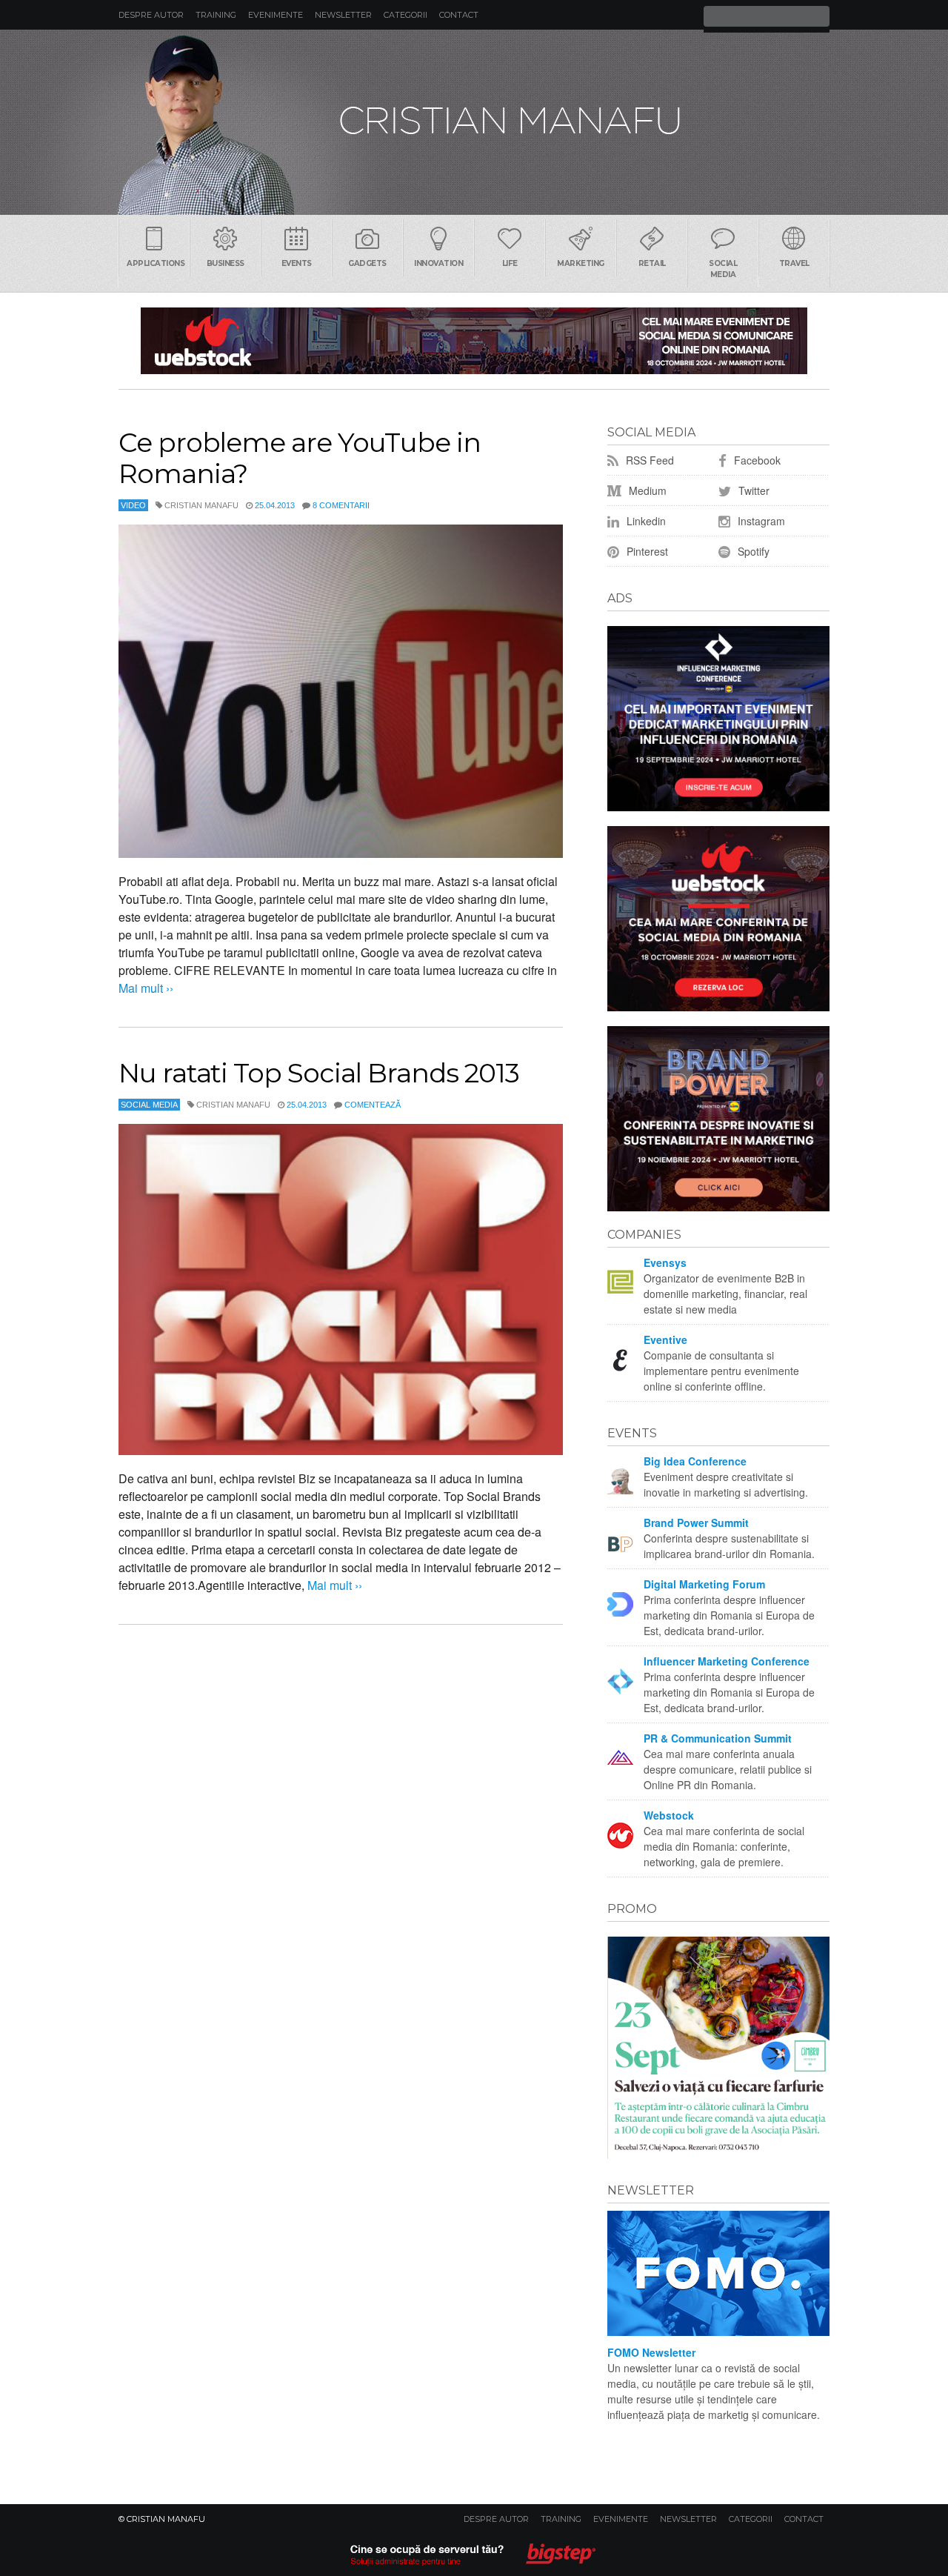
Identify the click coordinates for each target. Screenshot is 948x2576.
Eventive (665, 1339)
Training (216, 15)
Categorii (405, 15)
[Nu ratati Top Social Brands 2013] (341, 1289)
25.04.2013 (275, 505)
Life (510, 263)
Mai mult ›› (146, 988)
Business (226, 263)
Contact (459, 15)
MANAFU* (474, 122)
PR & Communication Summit (718, 1738)
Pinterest (646, 551)
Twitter (752, 490)
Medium (646, 490)
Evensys (665, 1262)
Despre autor (151, 15)
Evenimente (276, 15)
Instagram (760, 521)
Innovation (438, 263)
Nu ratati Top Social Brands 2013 (318, 1073)
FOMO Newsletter (651, 2352)
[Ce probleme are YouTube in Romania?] (341, 691)
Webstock (669, 1815)
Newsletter (343, 15)
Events (297, 263)
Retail (652, 263)
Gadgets (367, 263)
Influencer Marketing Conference (727, 1661)
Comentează (373, 1105)
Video (133, 505)
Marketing (581, 263)
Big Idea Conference (695, 1461)
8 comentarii (341, 505)
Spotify (752, 551)
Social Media (723, 269)
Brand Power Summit (696, 1522)
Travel (794, 263)
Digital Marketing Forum (704, 1584)
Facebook (756, 460)
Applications (156, 263)
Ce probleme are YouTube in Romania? (300, 458)
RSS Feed (648, 460)
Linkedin (645, 521)
